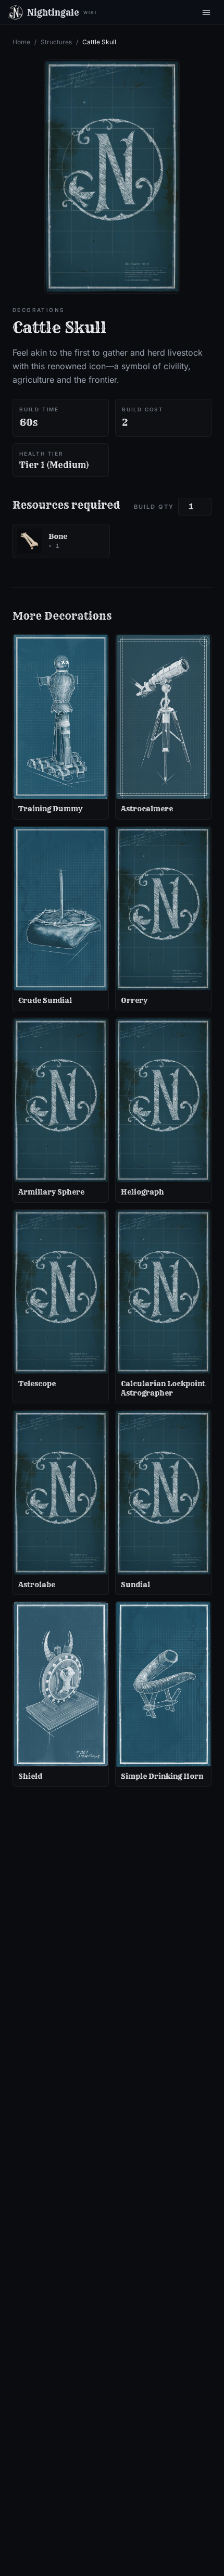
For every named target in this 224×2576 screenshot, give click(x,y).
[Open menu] (206, 12)
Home (21, 42)
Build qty (154, 507)
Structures (56, 42)
